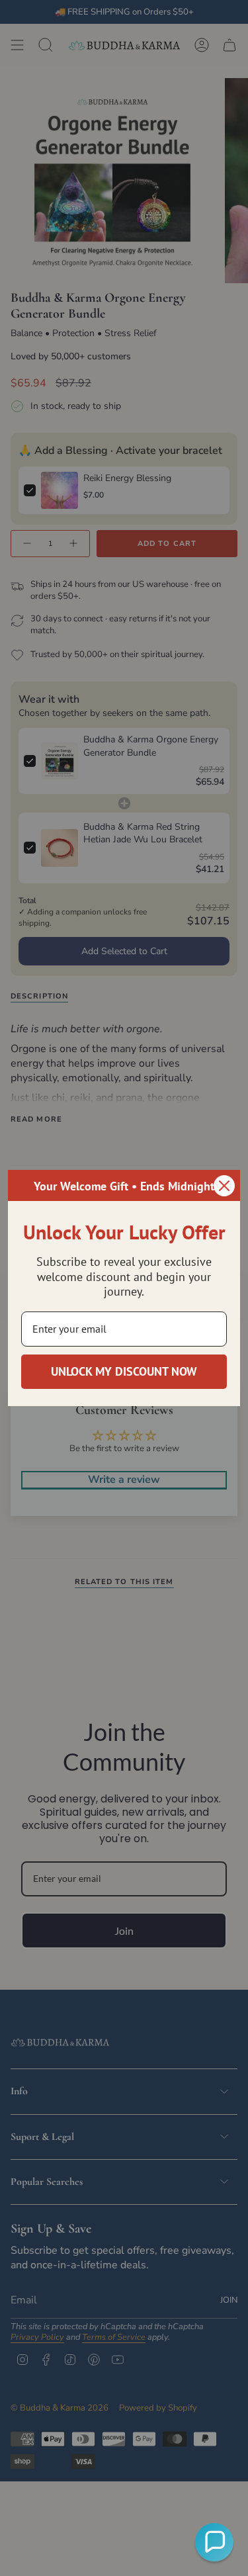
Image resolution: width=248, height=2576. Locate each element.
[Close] (224, 1186)
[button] (214, 2542)
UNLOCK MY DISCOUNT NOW (124, 1371)
